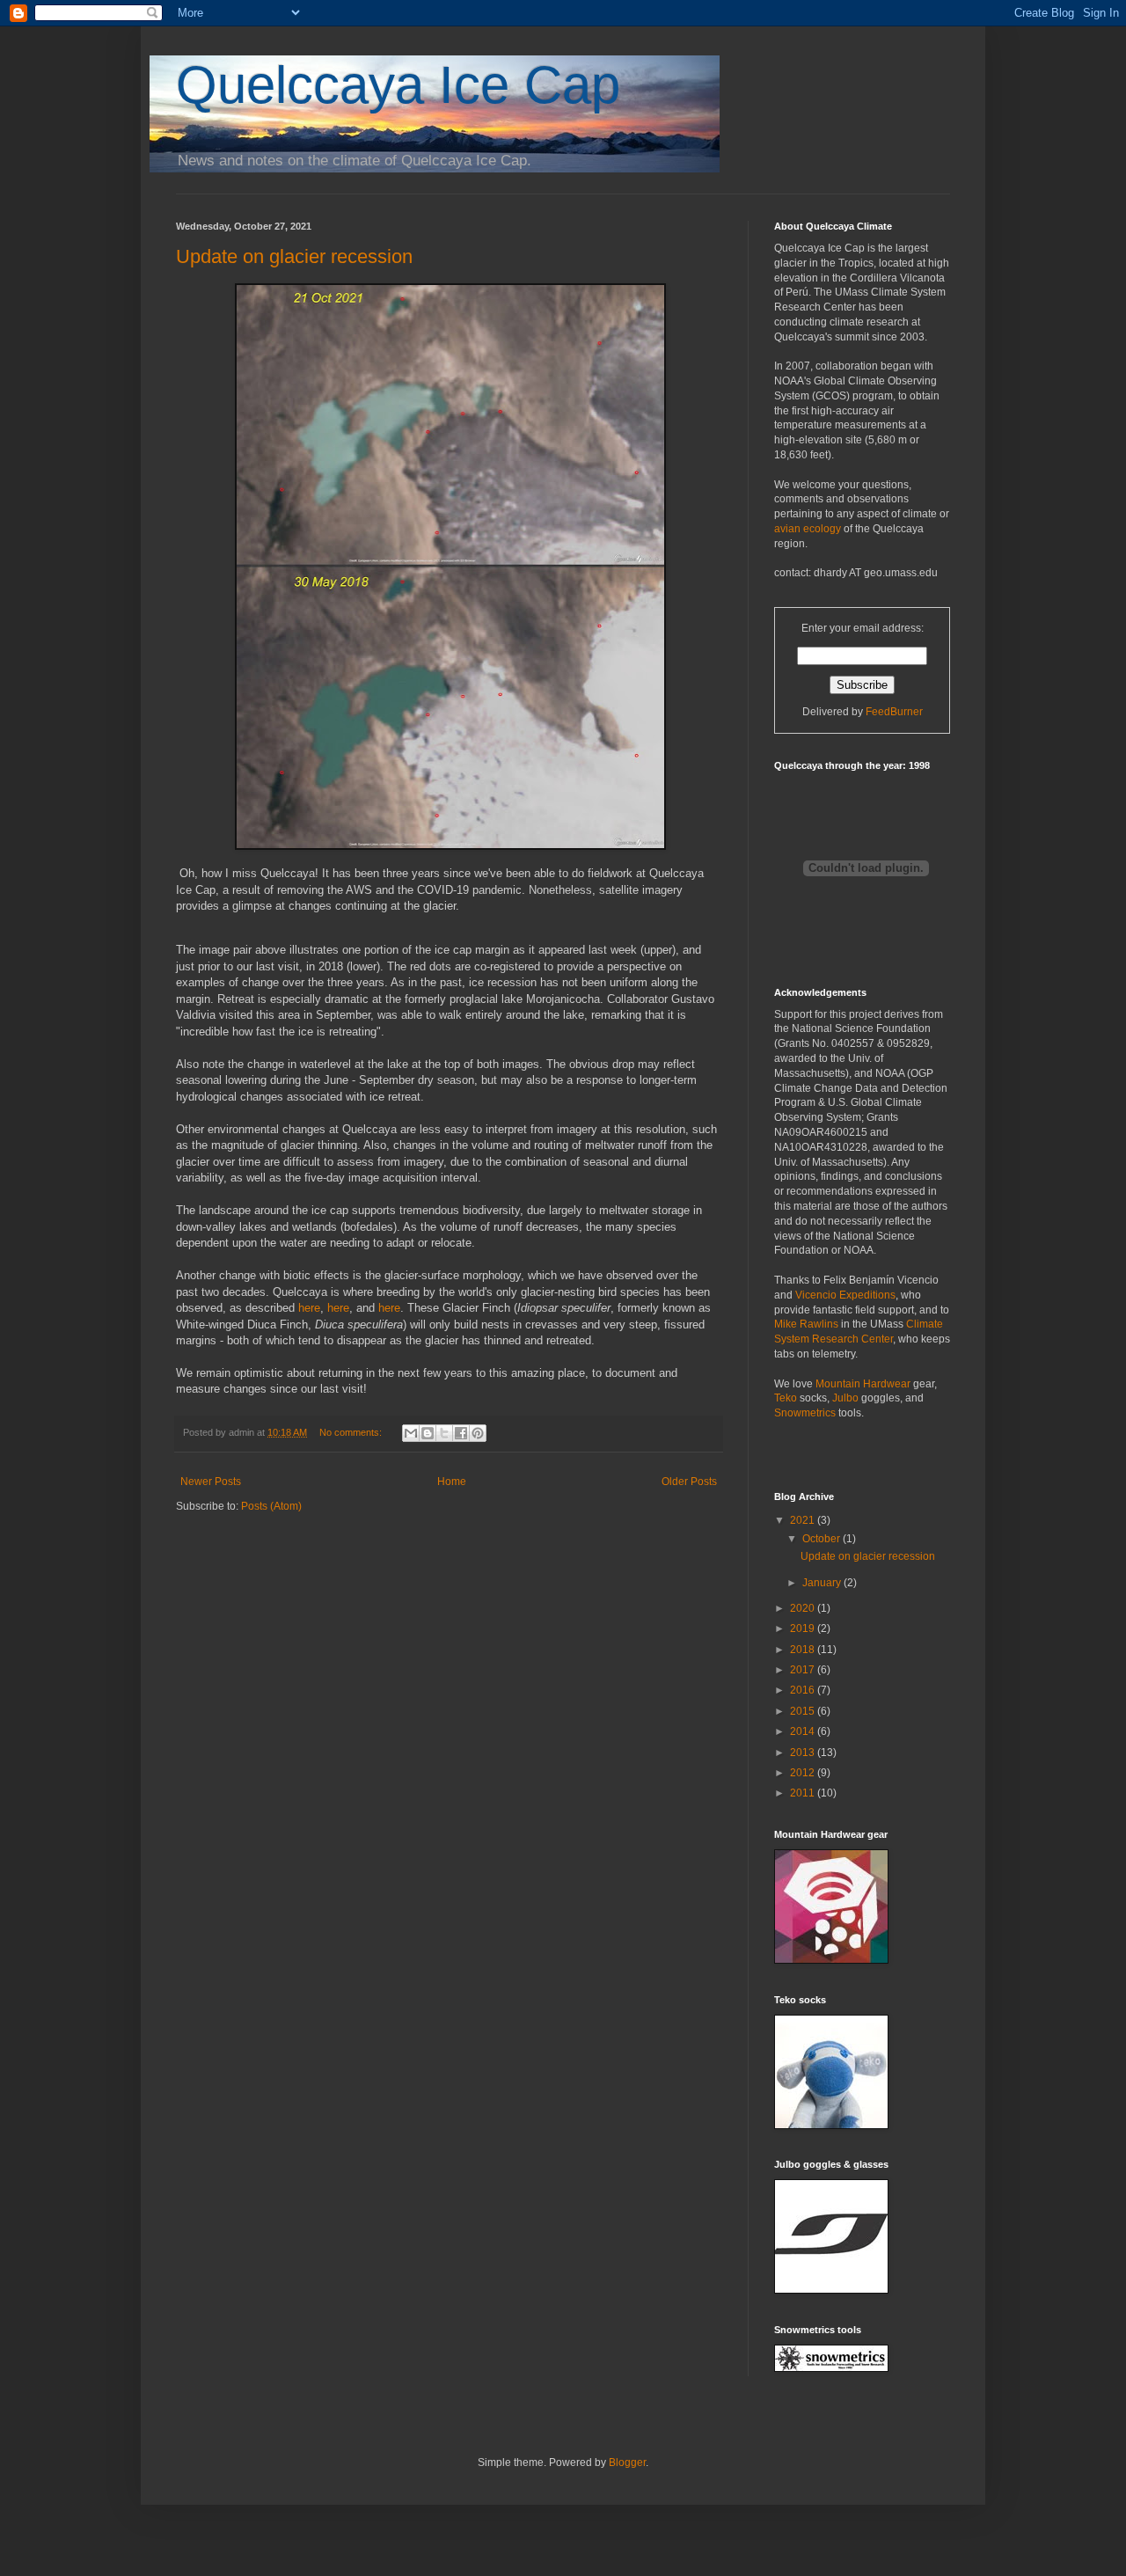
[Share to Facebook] (461, 1433)
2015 (804, 1711)
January (823, 1583)
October (823, 1539)
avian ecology (808, 529)
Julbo (845, 1398)
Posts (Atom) (271, 1506)
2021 (804, 1520)
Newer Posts (211, 1482)
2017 (804, 1670)
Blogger (627, 2463)
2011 (804, 1793)
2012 (804, 1773)
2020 (804, 1608)
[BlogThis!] (428, 1433)
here (309, 1308)
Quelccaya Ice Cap (398, 85)
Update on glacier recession (294, 256)
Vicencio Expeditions (845, 1295)
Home (452, 1482)
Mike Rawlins (806, 1324)
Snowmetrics (805, 1413)
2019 (804, 1628)
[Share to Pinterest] (478, 1433)
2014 (804, 1731)
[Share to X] (444, 1433)
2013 (804, 1753)
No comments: (352, 1432)
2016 (804, 1690)
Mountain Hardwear (863, 1384)
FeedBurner (894, 712)
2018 (804, 1650)
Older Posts (689, 1482)
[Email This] (411, 1433)
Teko (786, 1398)
